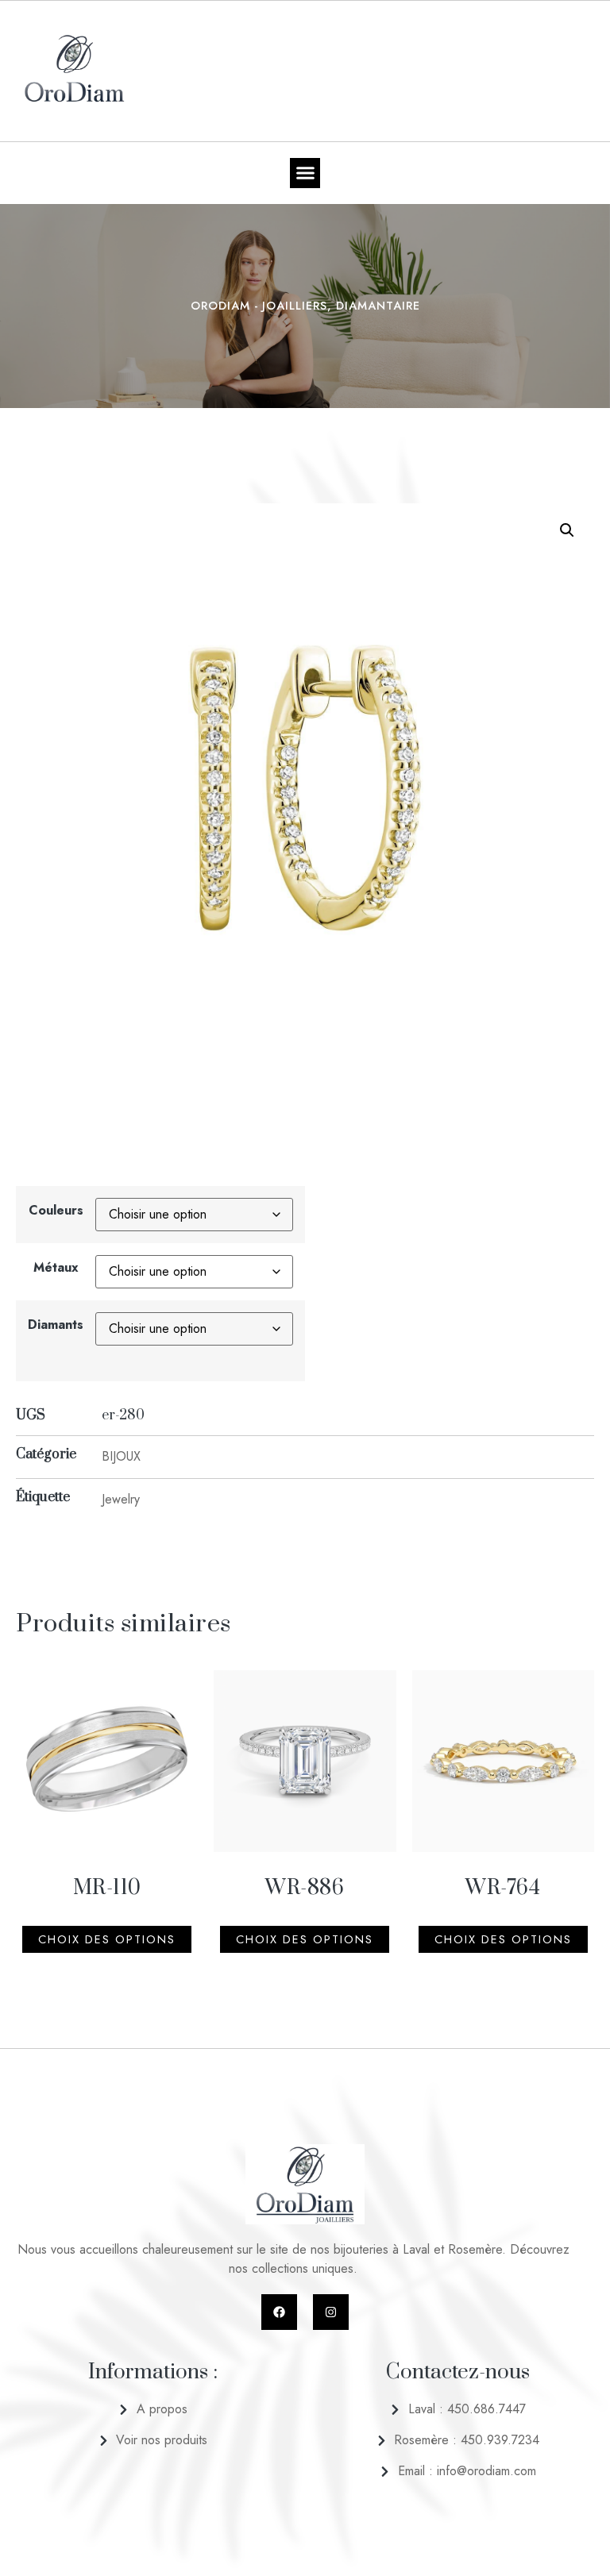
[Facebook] (279, 2312)
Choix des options (107, 1939)
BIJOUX (121, 1456)
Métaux (56, 1267)
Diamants (56, 1325)
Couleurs (56, 1210)
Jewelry (121, 1499)
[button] (305, 173)
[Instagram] (331, 2312)
